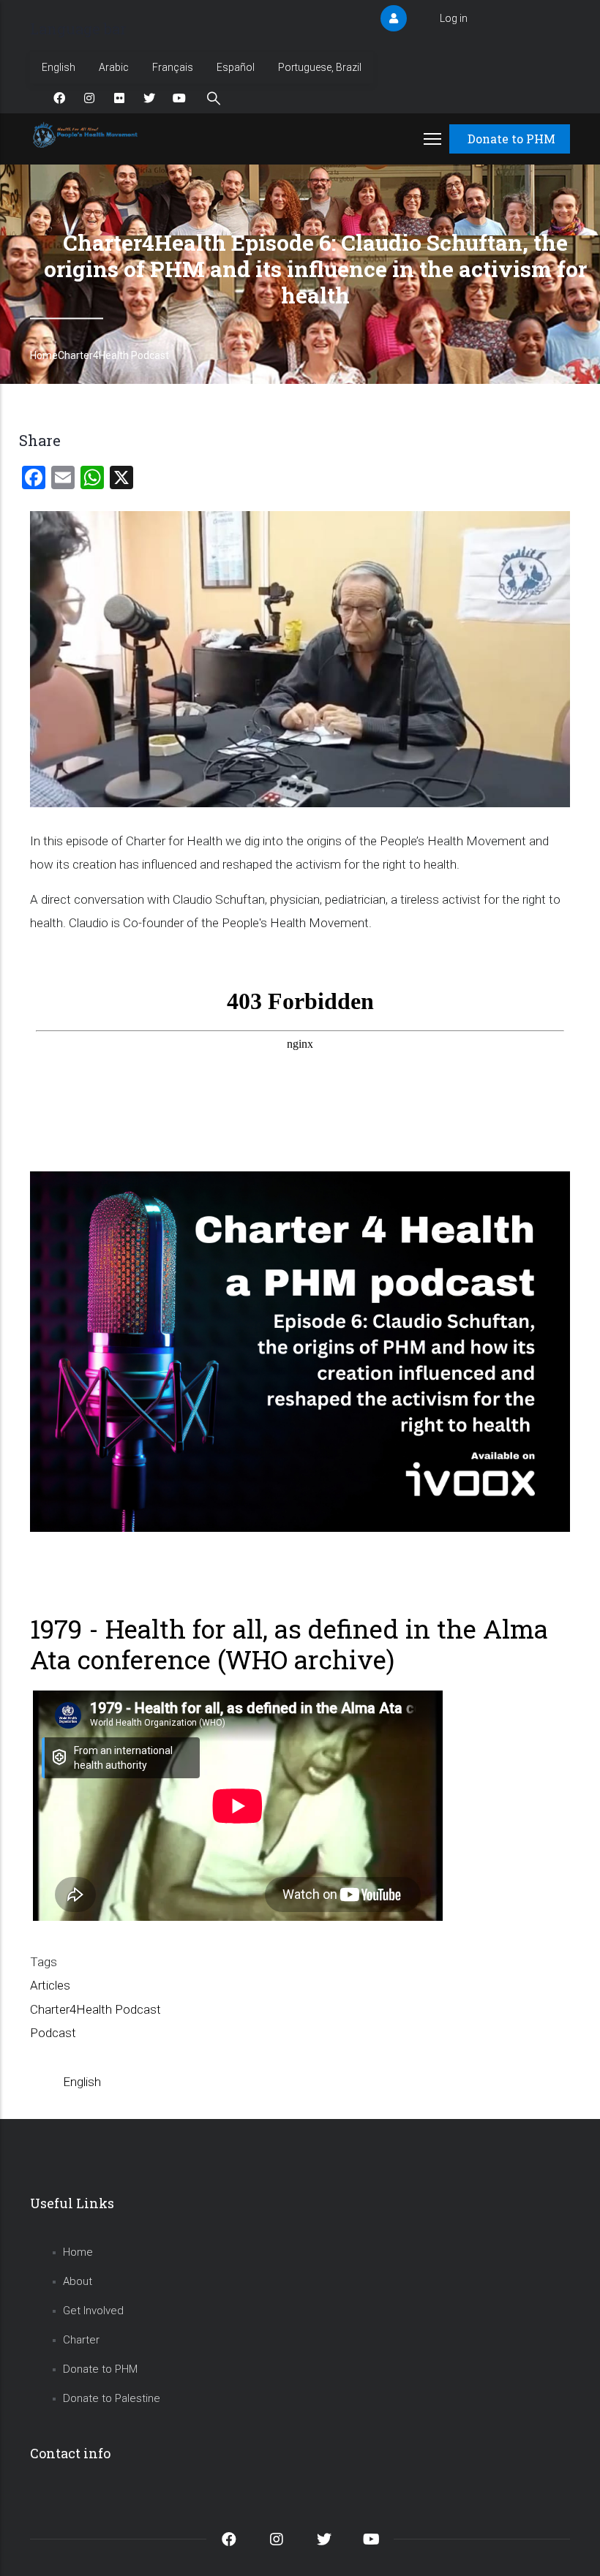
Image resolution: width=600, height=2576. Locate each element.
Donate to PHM (511, 139)
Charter (81, 2340)
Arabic (114, 67)
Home (44, 355)
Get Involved (93, 2311)
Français (173, 67)
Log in (454, 18)
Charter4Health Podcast (113, 355)
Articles (50, 1985)
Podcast (53, 2033)
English (59, 67)
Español (236, 67)
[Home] (87, 135)
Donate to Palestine (112, 2398)
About (78, 2281)
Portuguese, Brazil (320, 67)
